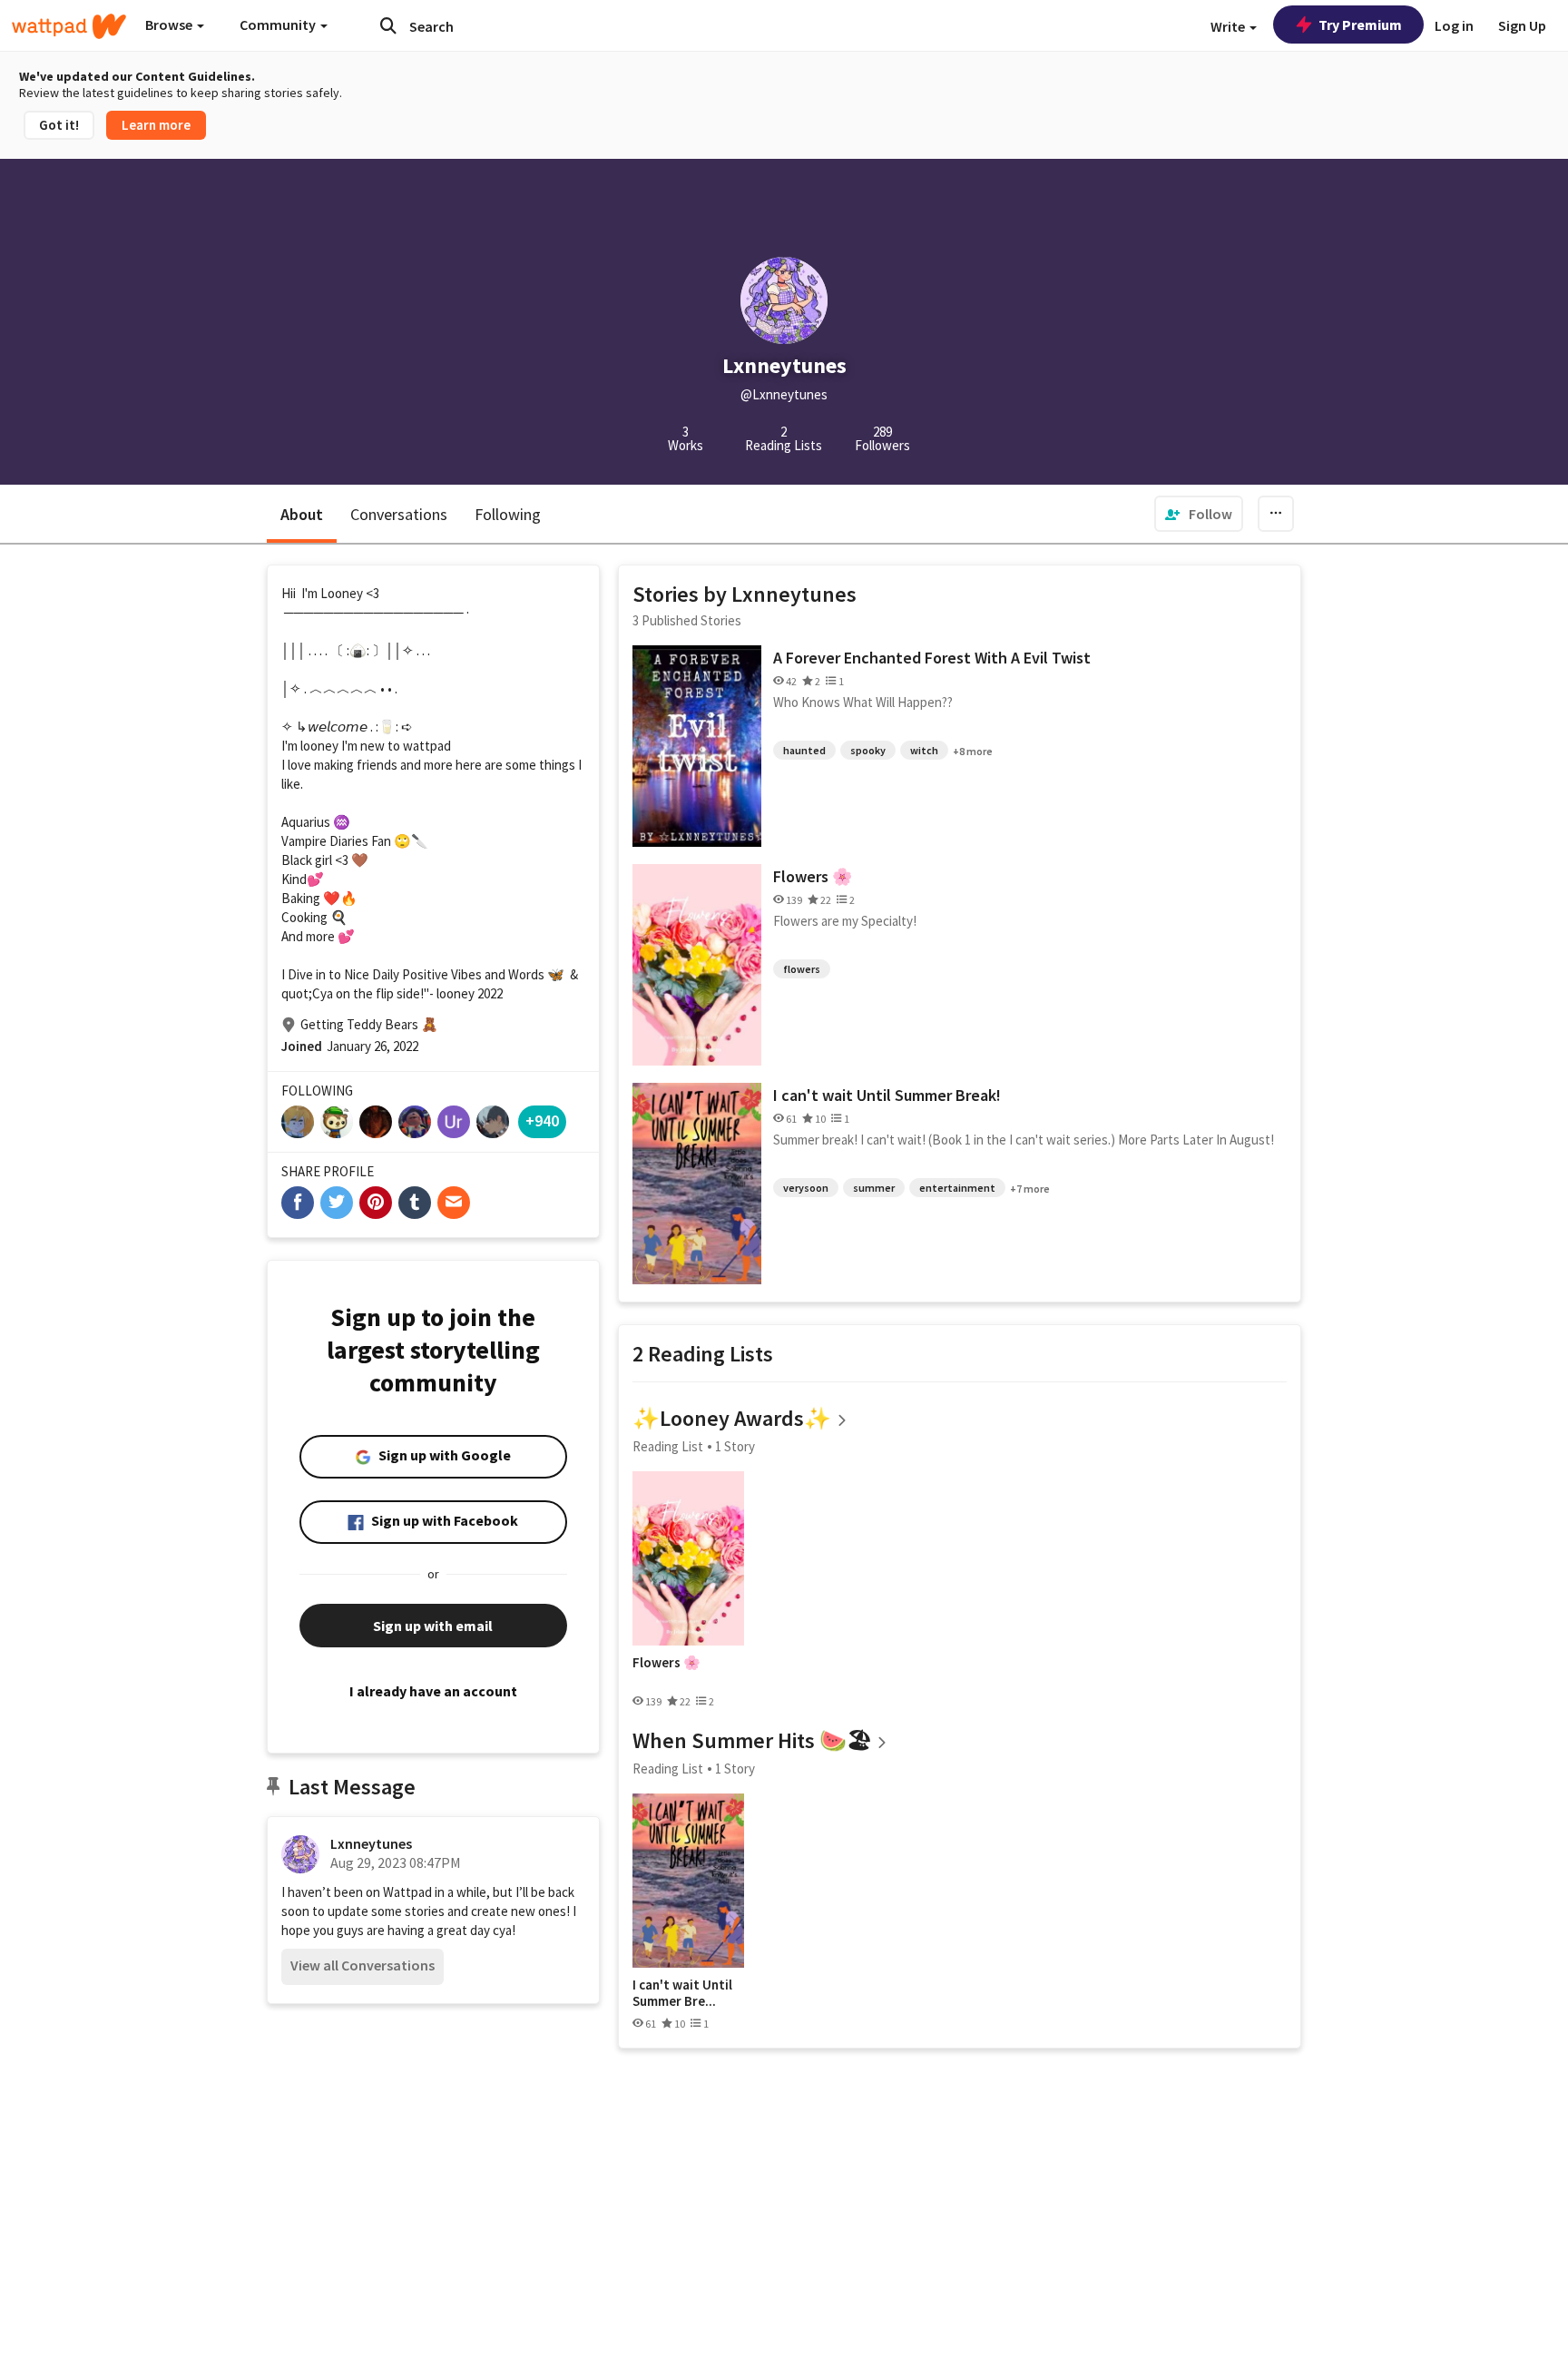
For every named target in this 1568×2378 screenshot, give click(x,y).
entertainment (957, 1188)
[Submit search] (388, 25)
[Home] (69, 26)
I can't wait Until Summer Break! (887, 1095)
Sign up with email (433, 1626)
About (302, 514)
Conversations (399, 514)
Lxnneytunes (371, 1843)
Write (1229, 26)
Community (279, 25)
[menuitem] (1199, 514)
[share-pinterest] (376, 1203)
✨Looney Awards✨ (732, 1418)
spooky (868, 750)
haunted (804, 750)
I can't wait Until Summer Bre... (682, 1993)
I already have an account (433, 1691)
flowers (802, 969)
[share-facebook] (298, 1203)
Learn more (156, 125)
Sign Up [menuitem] (1522, 25)
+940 (542, 1120)
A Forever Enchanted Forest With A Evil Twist (932, 658)
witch (924, 750)
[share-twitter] (337, 1203)
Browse (170, 25)
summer (874, 1188)
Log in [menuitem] (1454, 25)
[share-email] (454, 1203)
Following (508, 514)
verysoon (806, 1188)
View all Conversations (363, 1965)
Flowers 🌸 (813, 876)
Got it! (59, 125)
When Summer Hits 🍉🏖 (752, 1740)
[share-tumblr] (415, 1203)
